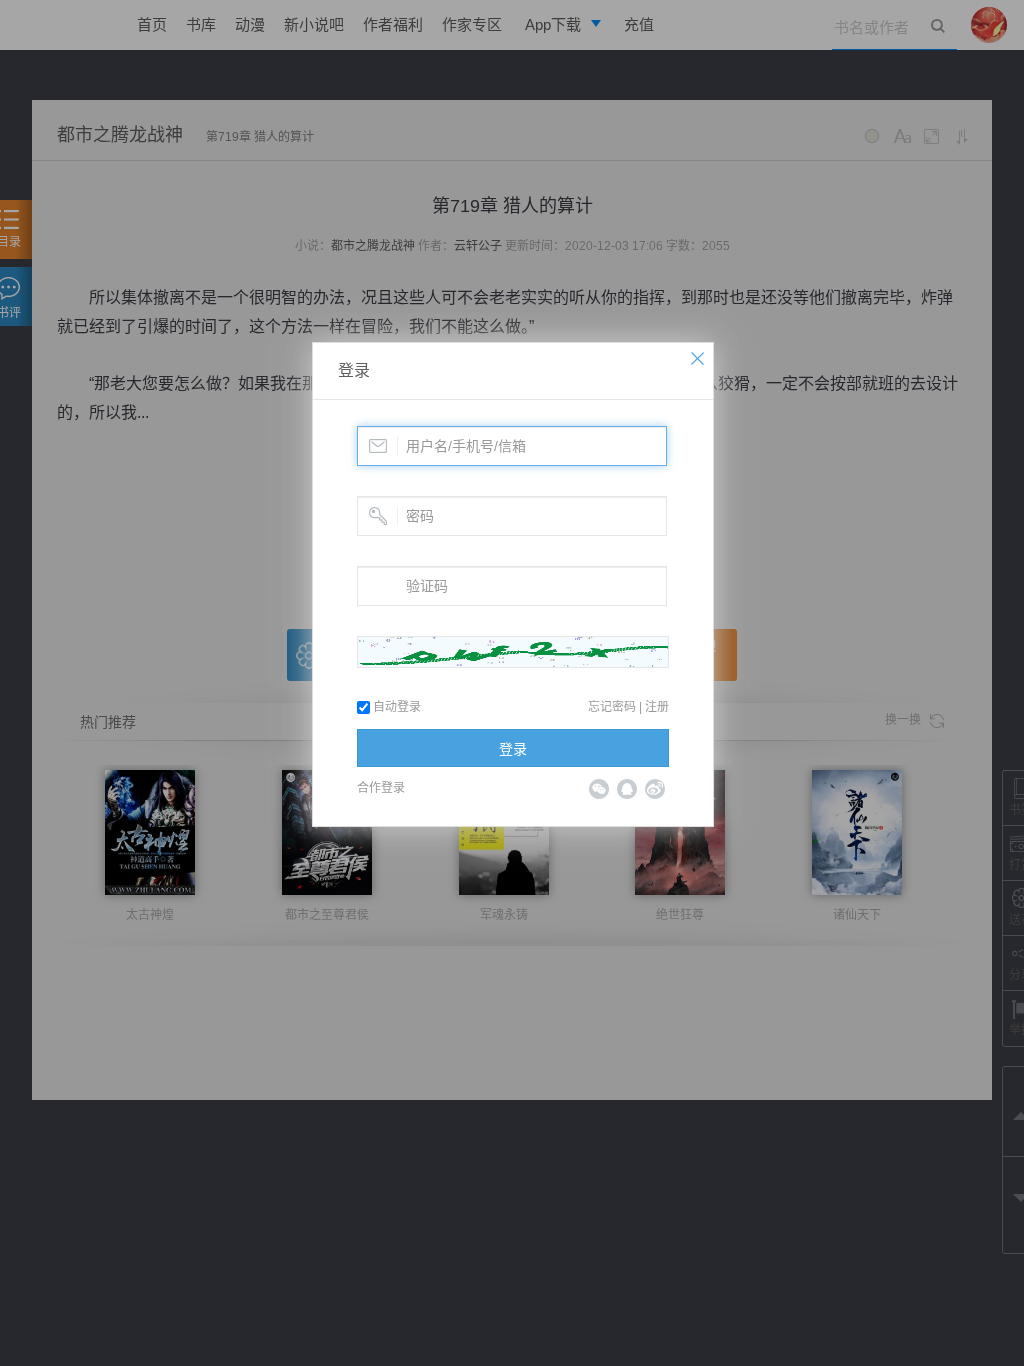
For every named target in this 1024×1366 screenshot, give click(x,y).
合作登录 (381, 788)
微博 (655, 789)
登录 (354, 370)
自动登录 (395, 707)
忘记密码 (612, 707)
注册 (657, 707)
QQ (627, 789)
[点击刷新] (513, 652)
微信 (599, 789)
